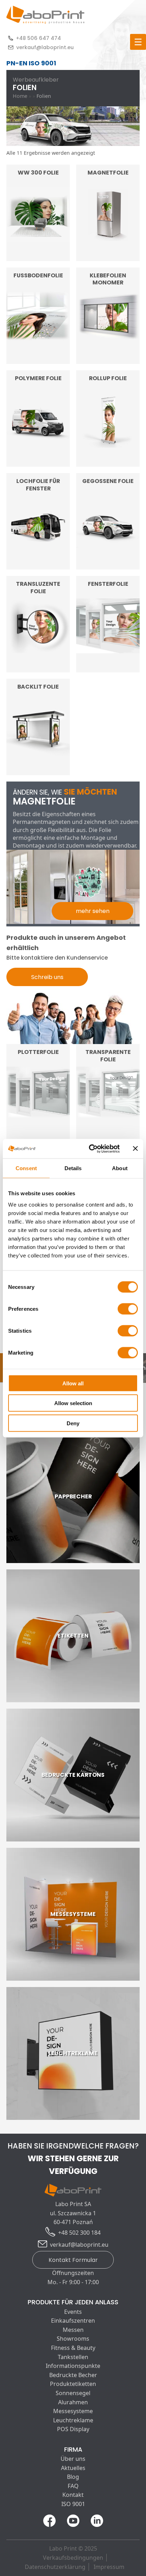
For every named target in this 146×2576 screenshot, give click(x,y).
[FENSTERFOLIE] (108, 668)
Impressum (109, 2567)
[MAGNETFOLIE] (108, 256)
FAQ (73, 2486)
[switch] (128, 1309)
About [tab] (120, 1168)
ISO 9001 (73, 2504)
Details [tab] (73, 1168)
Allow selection (73, 1403)
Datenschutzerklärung (55, 2567)
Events (73, 2312)
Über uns (73, 2459)
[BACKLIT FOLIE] (38, 771)
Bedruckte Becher (73, 2375)
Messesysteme (73, 2411)
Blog (73, 2477)
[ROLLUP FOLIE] (108, 462)
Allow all (73, 1383)
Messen (73, 2330)
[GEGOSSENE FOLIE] (108, 565)
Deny (73, 1423)
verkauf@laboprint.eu (45, 47)
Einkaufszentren (73, 2321)
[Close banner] (135, 1149)
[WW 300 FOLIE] (38, 256)
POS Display (73, 2429)
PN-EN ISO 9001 (31, 63)
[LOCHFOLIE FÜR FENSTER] (38, 565)
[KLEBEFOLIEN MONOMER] (108, 359)
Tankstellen (73, 2357)
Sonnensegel (73, 2393)
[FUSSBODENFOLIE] (38, 359)
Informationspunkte (73, 2366)
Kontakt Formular (73, 2260)
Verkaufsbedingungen (73, 2558)
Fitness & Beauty (73, 2348)
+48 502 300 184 (79, 2233)
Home (20, 96)
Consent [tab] (26, 1168)
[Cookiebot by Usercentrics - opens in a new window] (90, 1149)
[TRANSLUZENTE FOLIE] (38, 668)
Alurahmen (73, 2402)
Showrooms (73, 2339)
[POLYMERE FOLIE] (38, 462)
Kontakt (73, 2495)
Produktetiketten (73, 2384)
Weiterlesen (38, 243)
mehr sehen (93, 911)
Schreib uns (47, 977)
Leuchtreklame (73, 2420)
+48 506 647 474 (38, 38)
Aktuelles (73, 2468)
